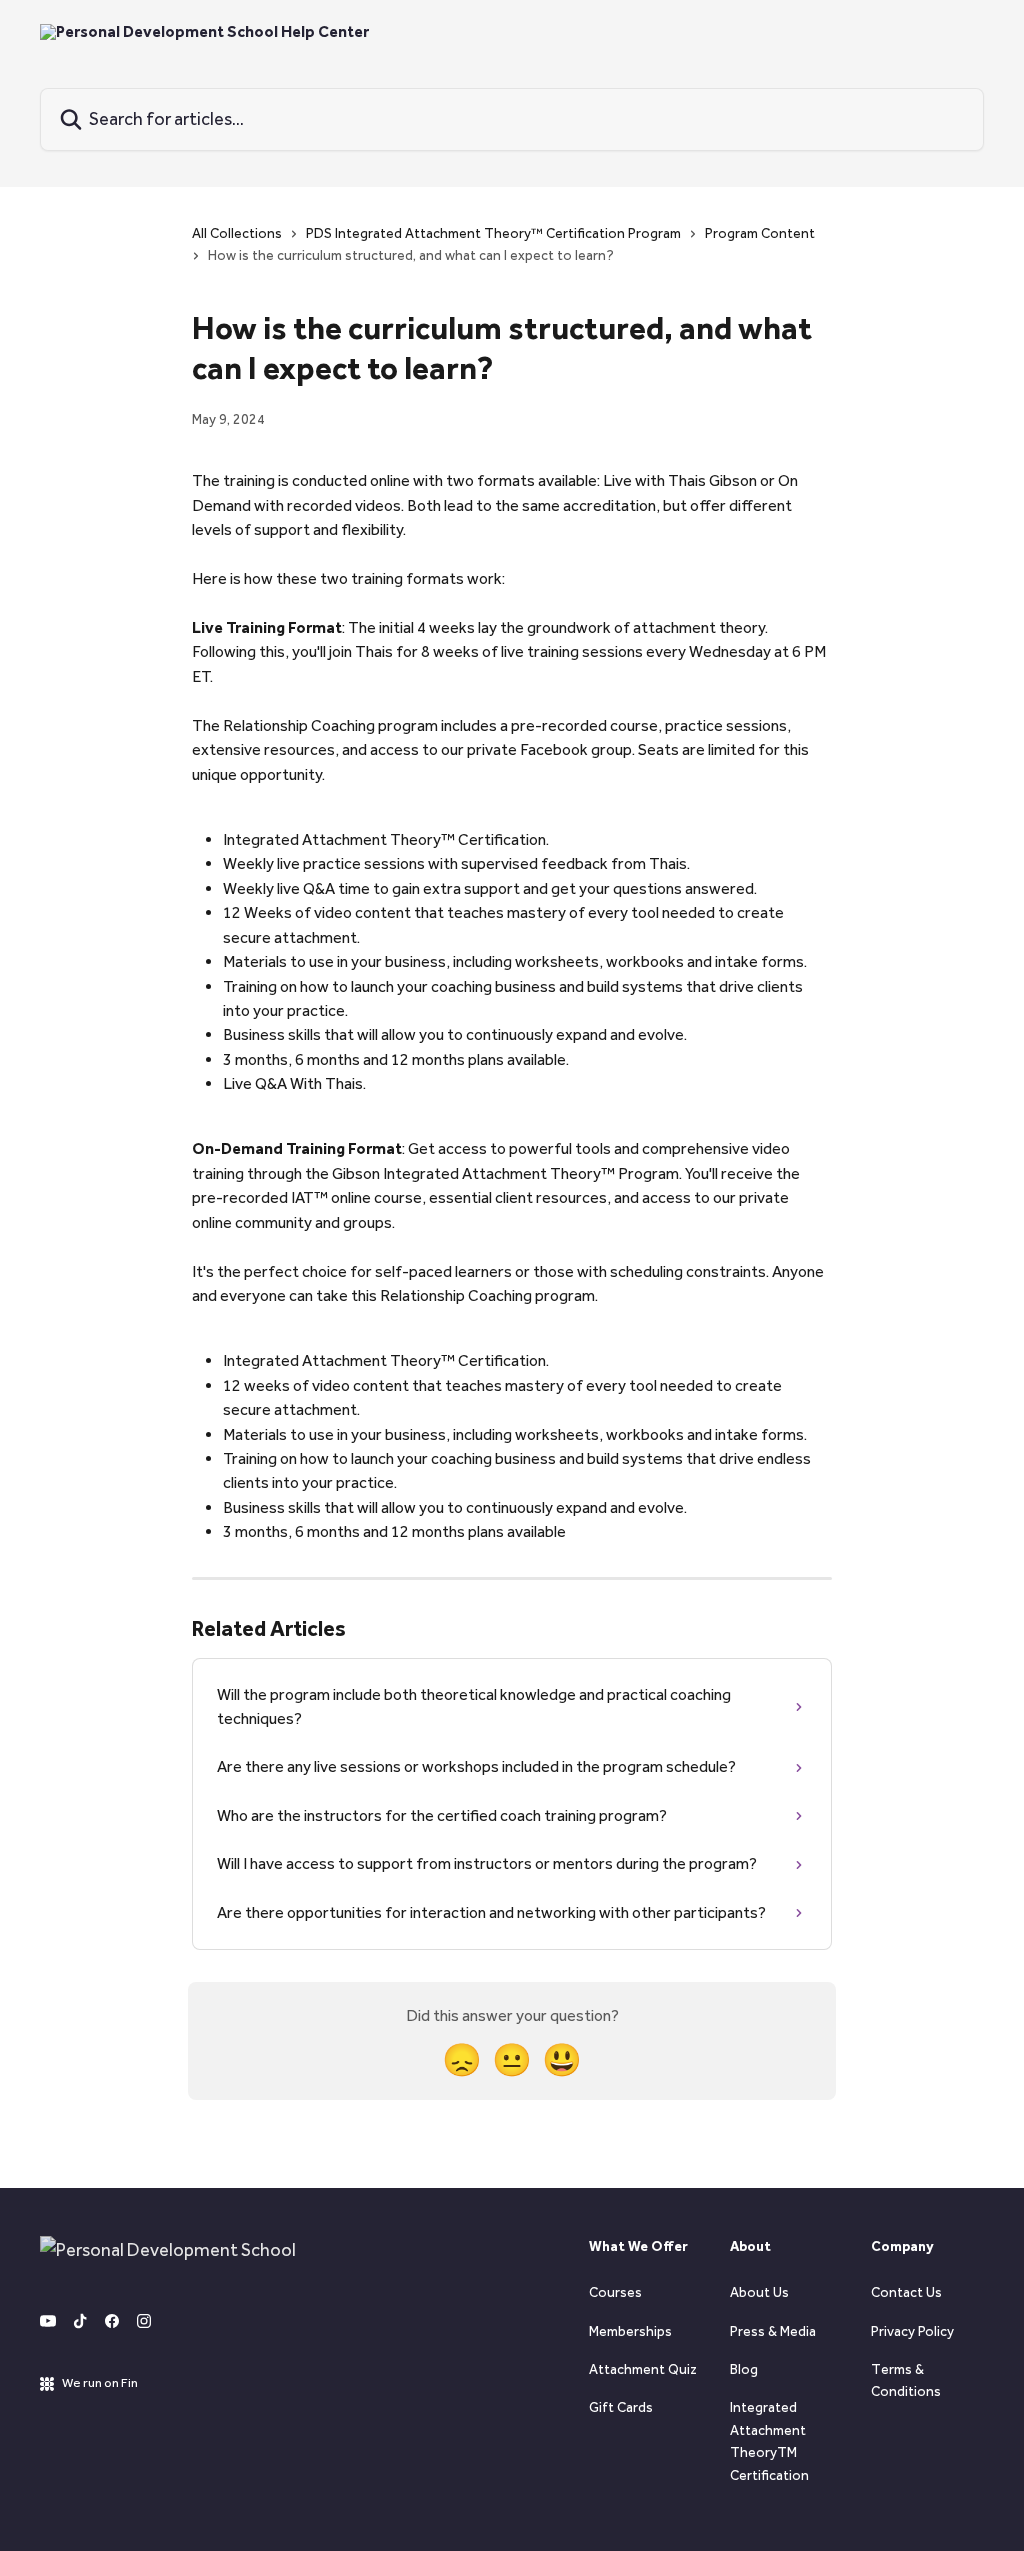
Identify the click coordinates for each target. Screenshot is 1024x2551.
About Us (759, 2292)
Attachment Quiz (643, 2369)
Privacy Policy (912, 2331)
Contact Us (906, 2292)
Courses (615, 2292)
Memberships (630, 2331)
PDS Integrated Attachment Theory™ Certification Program (493, 233)
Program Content (760, 233)
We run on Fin (100, 2382)
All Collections (237, 233)
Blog (744, 2369)
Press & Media (773, 2331)
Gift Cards (621, 2407)
